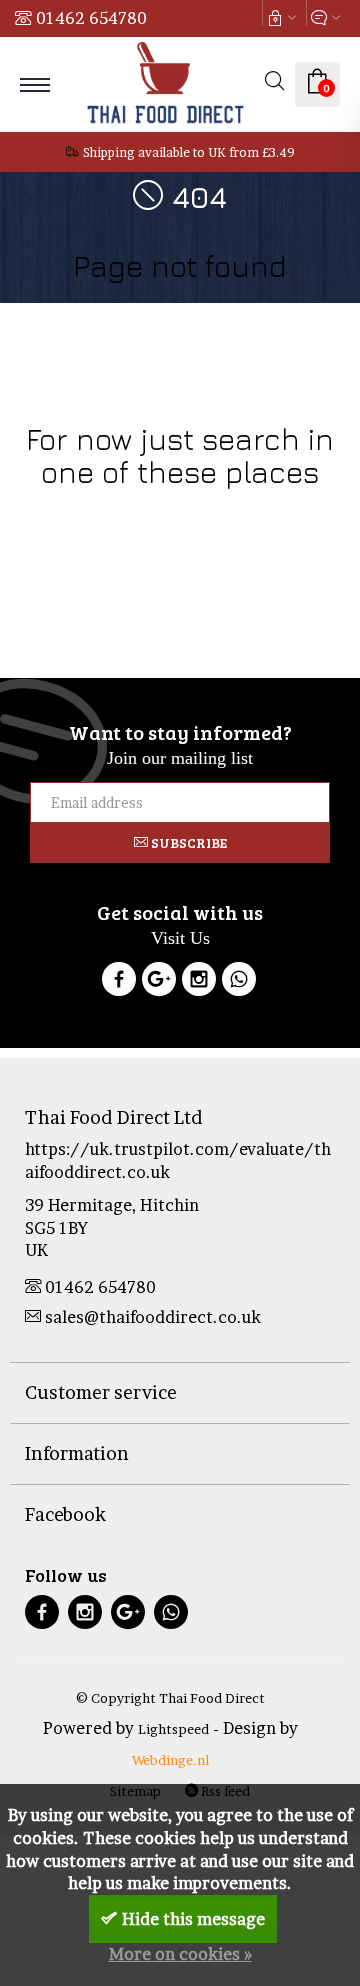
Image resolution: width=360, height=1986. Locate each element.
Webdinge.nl (170, 1760)
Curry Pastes (280, 534)
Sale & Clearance (179, 534)
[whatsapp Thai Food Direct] (239, 982)
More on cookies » (180, 1954)
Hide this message (193, 1919)
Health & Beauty (291, 511)
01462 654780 (91, 18)
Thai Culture (80, 534)
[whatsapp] (171, 1614)
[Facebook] (119, 982)
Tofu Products (180, 557)
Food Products (138, 511)
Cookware (51, 511)
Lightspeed (173, 1729)
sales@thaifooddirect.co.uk (153, 1317)
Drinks (213, 511)
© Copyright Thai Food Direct (170, 1698)
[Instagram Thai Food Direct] (199, 982)
